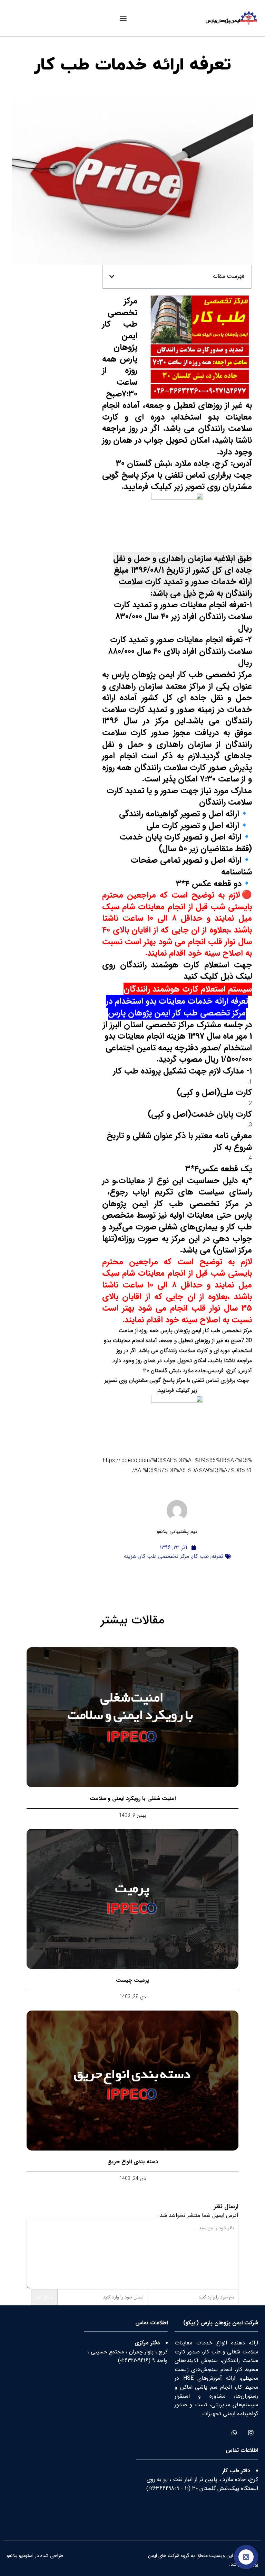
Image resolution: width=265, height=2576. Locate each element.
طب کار (200, 1556)
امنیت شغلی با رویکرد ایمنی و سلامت (133, 1798)
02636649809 (164, 2488)
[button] (123, 18)
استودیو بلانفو (20, 2556)
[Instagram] (251, 2432)
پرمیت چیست (132, 1980)
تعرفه (217, 1556)
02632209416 (134, 2360)
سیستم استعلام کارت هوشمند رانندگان (188, 989)
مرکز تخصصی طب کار (164, 1556)
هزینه (130, 1556)
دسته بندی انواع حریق (133, 2162)
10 (187, 2488)
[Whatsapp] (234, 2432)
